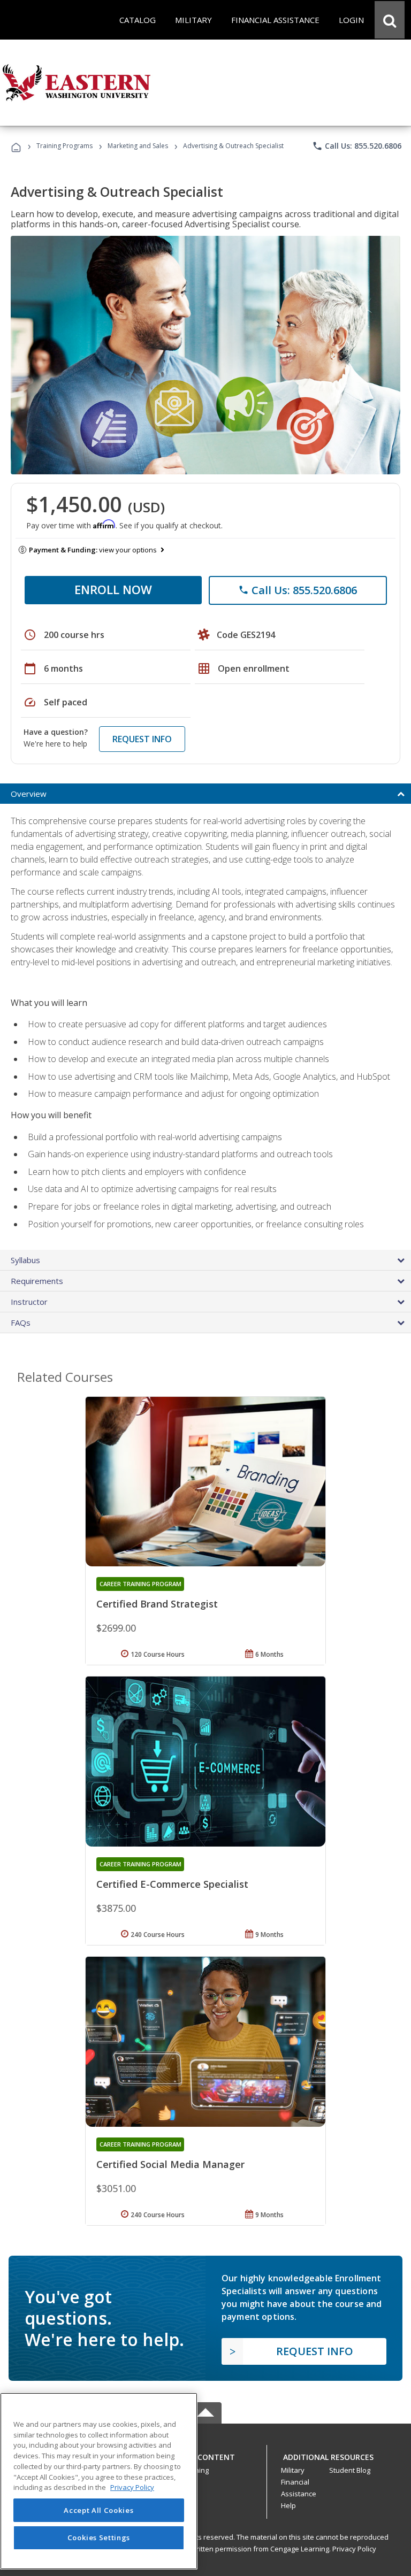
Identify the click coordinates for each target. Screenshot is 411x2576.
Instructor (29, 1302)
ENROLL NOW (113, 589)
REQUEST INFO (142, 739)
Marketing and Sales (138, 146)
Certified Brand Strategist (157, 1604)
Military (293, 2470)
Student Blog (350, 2470)
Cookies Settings (99, 2537)
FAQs (21, 1322)
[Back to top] (205, 2454)
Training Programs (64, 146)
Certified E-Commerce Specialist (172, 1884)
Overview (29, 794)
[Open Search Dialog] (390, 20)
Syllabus (25, 1260)
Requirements (37, 1281)
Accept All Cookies (98, 2510)
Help (288, 2505)
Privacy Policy (354, 2549)
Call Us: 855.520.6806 (357, 146)
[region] (99, 2481)
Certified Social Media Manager (170, 2164)
